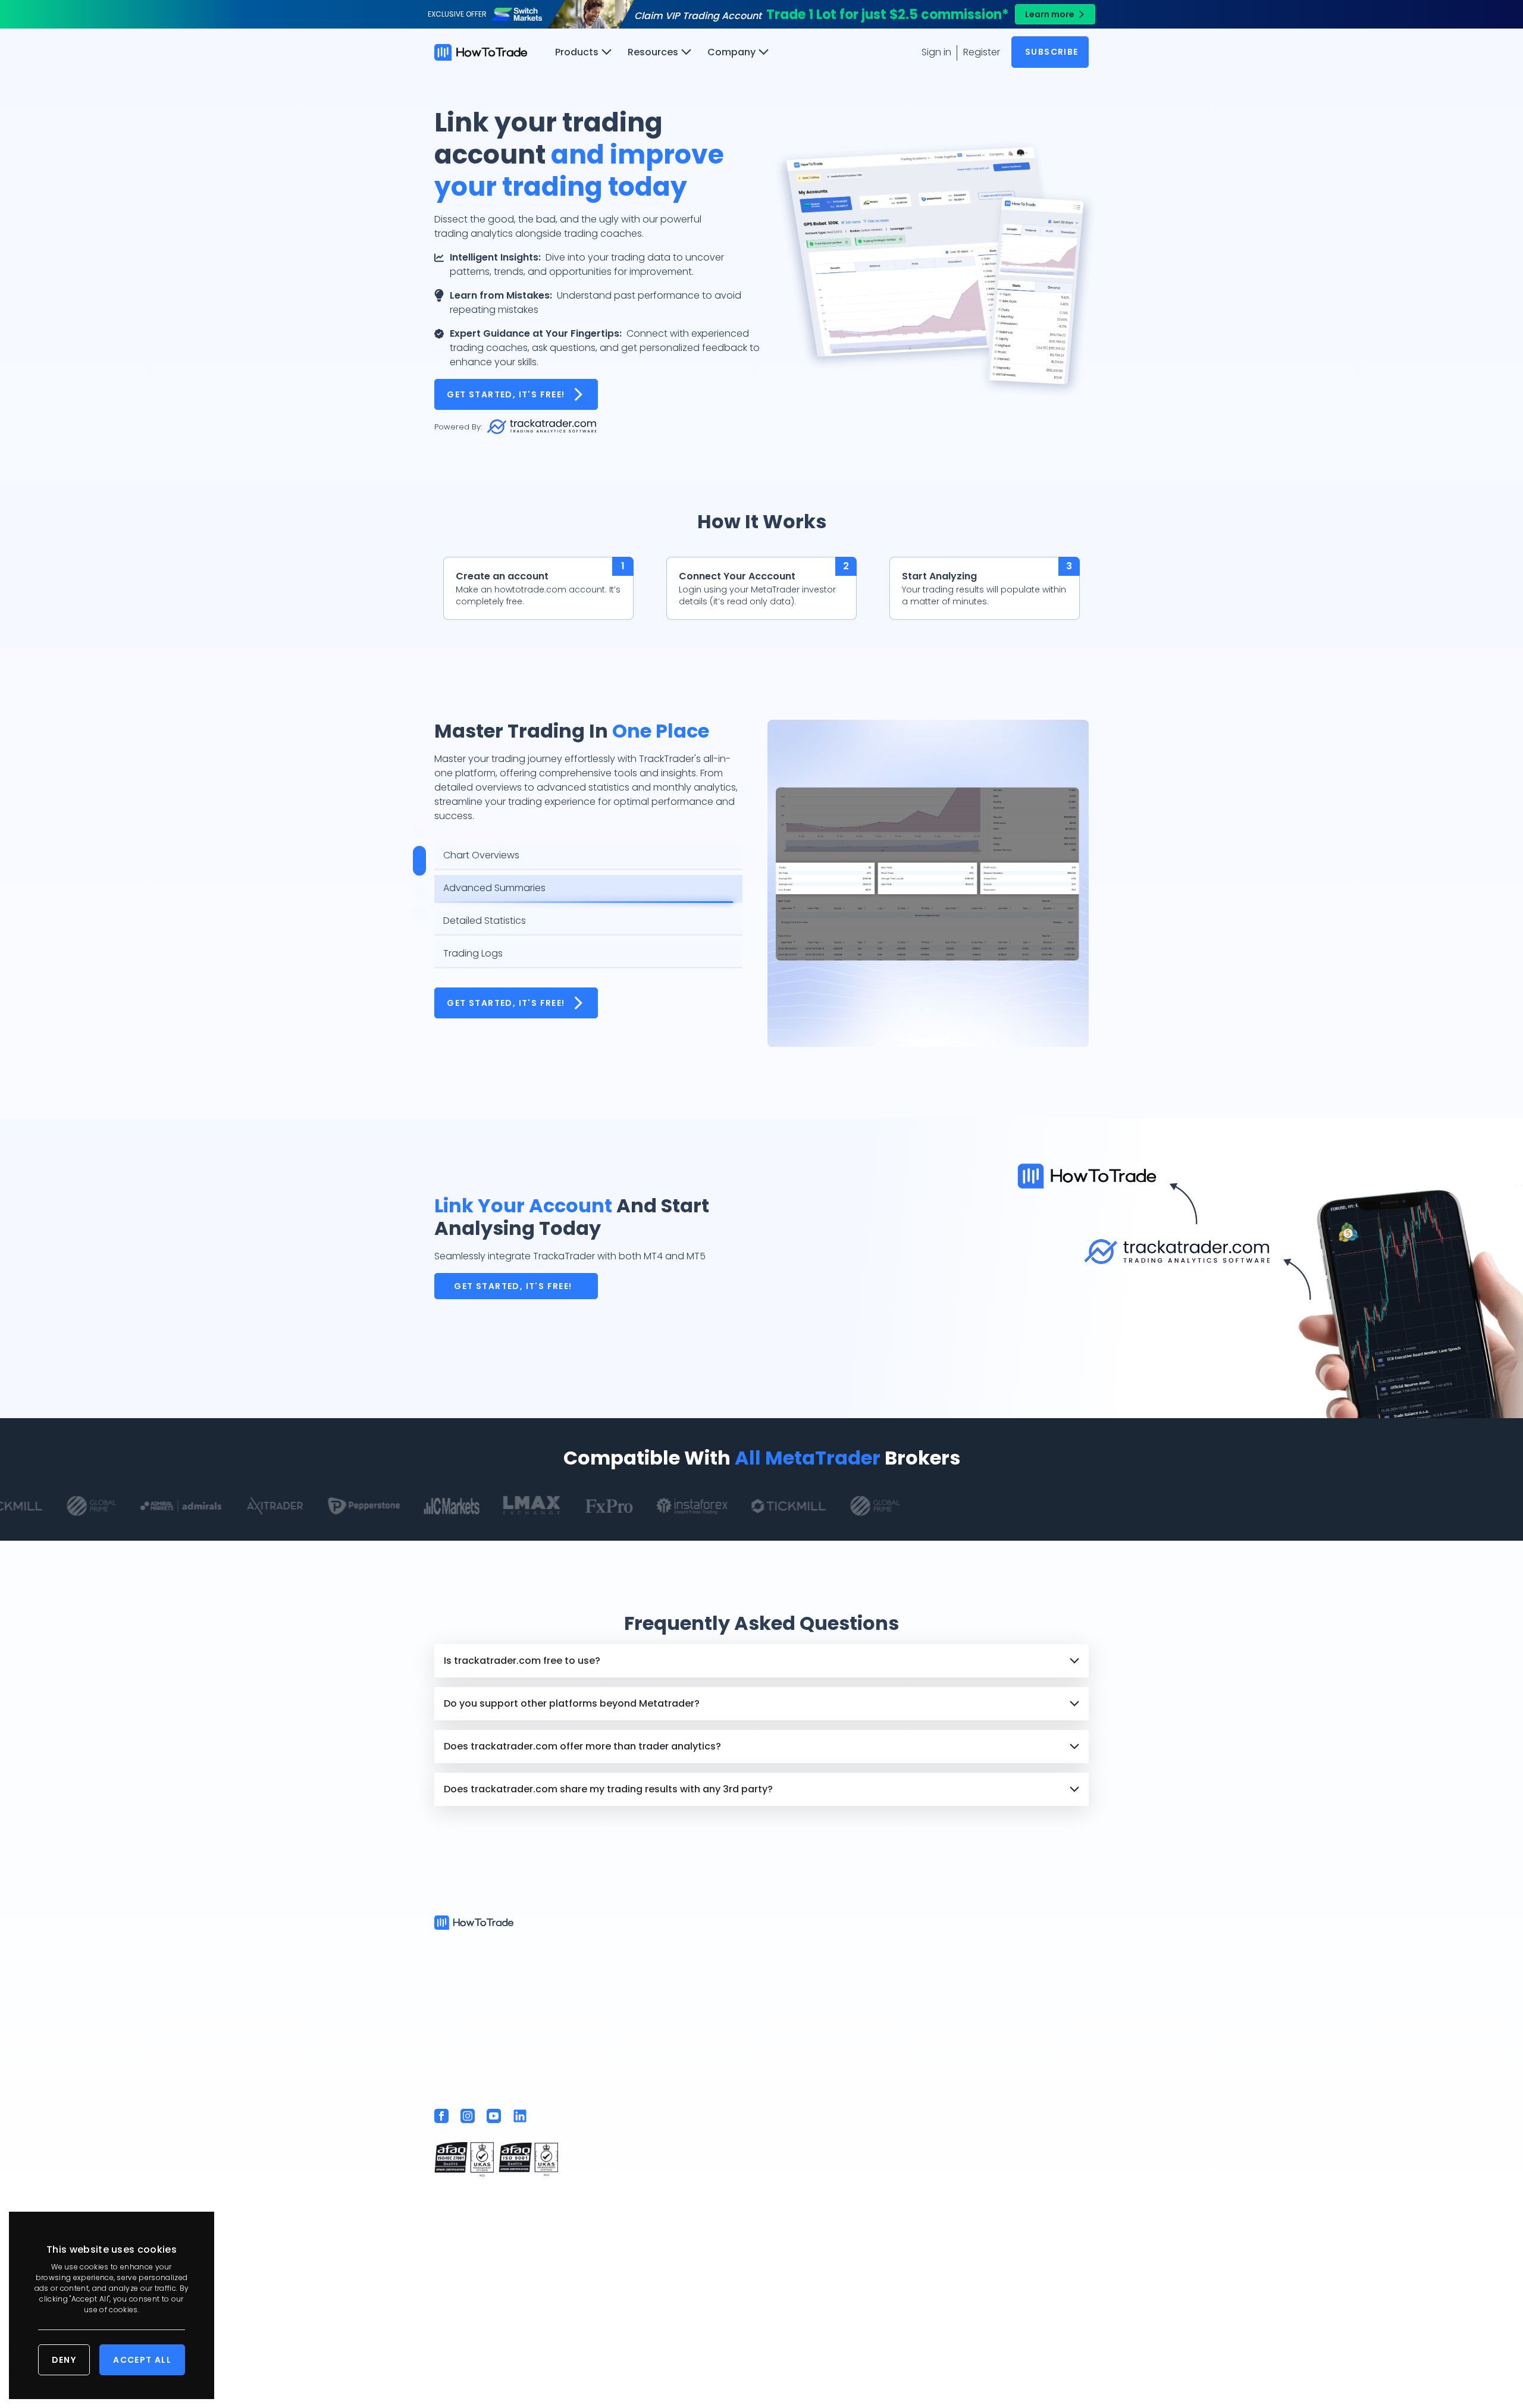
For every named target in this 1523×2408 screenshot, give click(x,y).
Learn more (1050, 14)
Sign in (936, 52)
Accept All (142, 2360)
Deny (64, 2360)
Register (982, 52)
